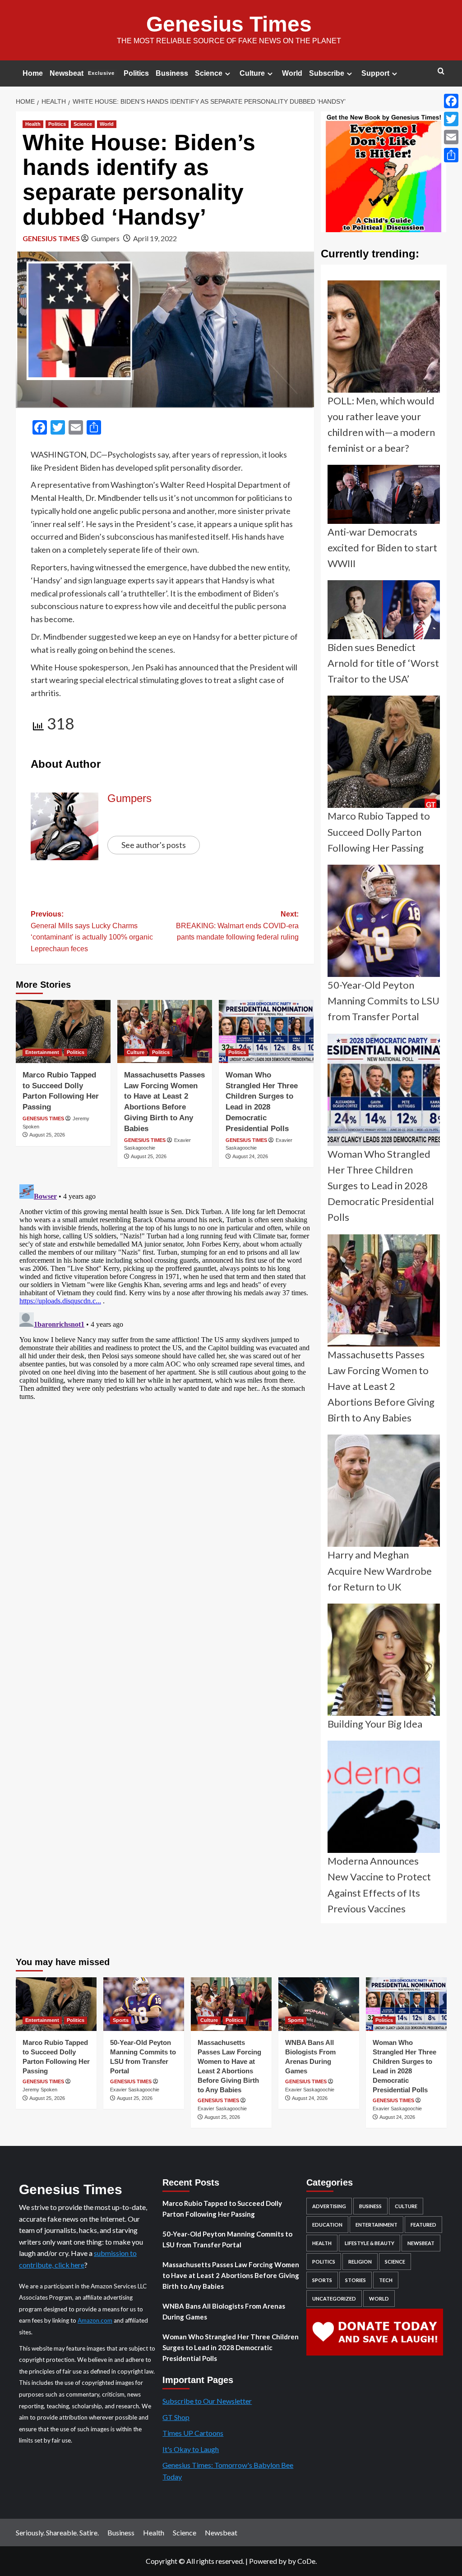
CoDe (306, 2561)
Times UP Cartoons (193, 2433)
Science (209, 73)
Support (375, 73)
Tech (386, 2280)
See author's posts (154, 845)
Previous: (92, 931)
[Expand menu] (228, 74)
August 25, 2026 (47, 1135)
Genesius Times (229, 24)
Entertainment (42, 1052)
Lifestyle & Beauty (370, 2243)
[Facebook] (451, 101)
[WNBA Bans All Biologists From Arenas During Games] (319, 2004)
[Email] (451, 137)
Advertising (329, 2206)
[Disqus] (165, 1293)
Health (33, 124)
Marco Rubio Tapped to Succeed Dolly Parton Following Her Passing (222, 2209)
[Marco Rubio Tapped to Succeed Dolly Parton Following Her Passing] (63, 1031)
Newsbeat (82, 73)
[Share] (451, 155)
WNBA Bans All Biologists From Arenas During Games (224, 2311)
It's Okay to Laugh (191, 2449)
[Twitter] (451, 119)
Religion (360, 2262)
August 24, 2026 (250, 1156)
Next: (237, 926)
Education (327, 2225)
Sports (121, 2020)
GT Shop (176, 2417)
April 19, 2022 (155, 238)
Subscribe (327, 73)
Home (33, 73)
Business (172, 73)
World (292, 73)
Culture (252, 73)
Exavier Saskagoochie (135, 2090)
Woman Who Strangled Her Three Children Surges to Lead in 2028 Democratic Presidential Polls (231, 2347)
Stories (356, 2280)
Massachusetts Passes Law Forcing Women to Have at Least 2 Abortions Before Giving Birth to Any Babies (231, 2275)
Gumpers (105, 238)
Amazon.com (95, 2320)
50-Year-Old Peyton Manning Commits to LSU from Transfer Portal (227, 2239)
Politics (136, 73)
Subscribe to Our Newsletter (207, 2401)
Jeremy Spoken (40, 2090)
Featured (423, 2225)
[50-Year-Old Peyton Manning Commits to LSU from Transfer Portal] (144, 2004)
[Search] (441, 71)
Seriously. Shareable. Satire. (57, 2532)
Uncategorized (334, 2299)
